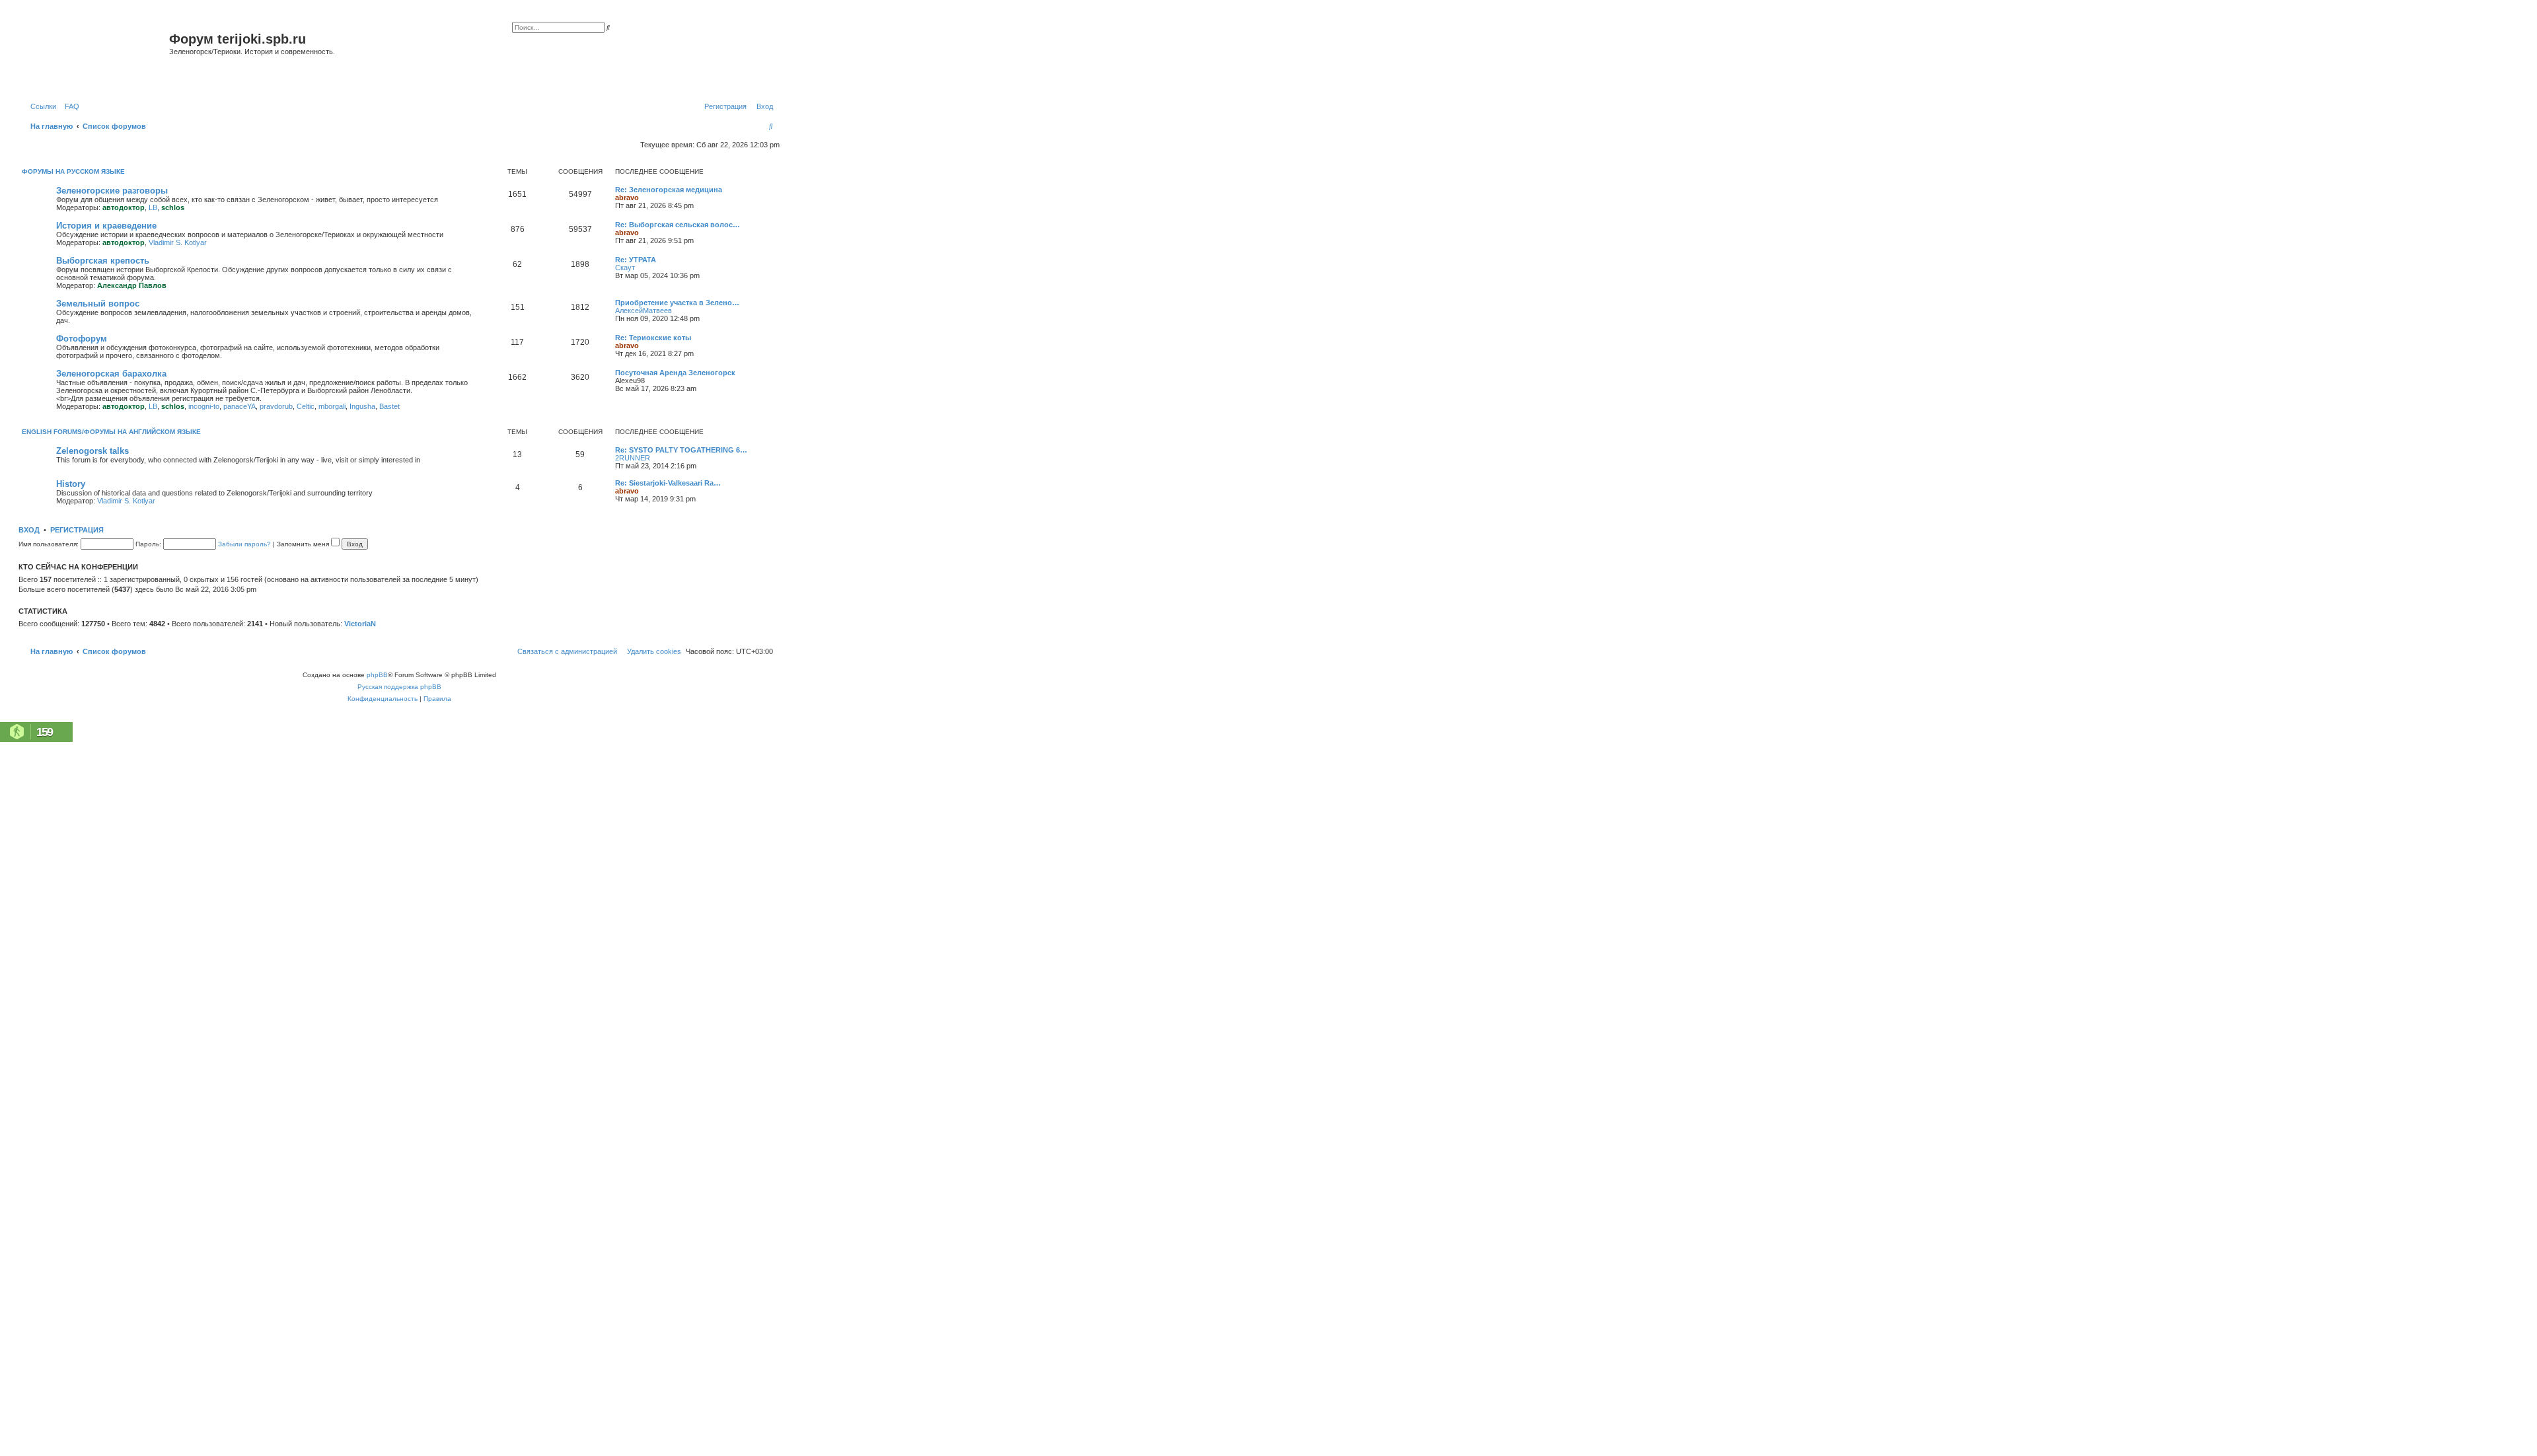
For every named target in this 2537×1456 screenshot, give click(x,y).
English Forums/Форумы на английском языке (111, 432)
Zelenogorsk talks (92, 451)
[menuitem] (69, 106)
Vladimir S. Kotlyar (178, 242)
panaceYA (239, 406)
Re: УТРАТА (636, 260)
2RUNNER (633, 458)
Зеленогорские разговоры (112, 191)
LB (153, 207)
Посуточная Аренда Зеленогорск (675, 373)
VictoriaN (360, 624)
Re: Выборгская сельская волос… (678, 225)
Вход (29, 530)
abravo (627, 198)
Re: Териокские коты (653, 338)
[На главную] (95, 55)
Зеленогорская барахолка (111, 374)
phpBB (377, 675)
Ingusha (362, 406)
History (71, 484)
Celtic (306, 406)
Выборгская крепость (103, 261)
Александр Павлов (132, 285)
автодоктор (124, 207)
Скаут (625, 268)
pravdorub (276, 406)
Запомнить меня (304, 544)
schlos (173, 207)
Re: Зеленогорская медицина (669, 190)
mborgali (332, 406)
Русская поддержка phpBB (399, 687)
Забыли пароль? (244, 544)
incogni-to (204, 406)
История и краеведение (106, 226)
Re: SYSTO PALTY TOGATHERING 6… (681, 450)
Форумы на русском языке (73, 171)
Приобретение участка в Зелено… (677, 303)
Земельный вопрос (98, 304)
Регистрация (77, 530)
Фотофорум (82, 339)
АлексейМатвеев (643, 310)
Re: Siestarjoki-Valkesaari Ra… (668, 483)
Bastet (389, 406)
